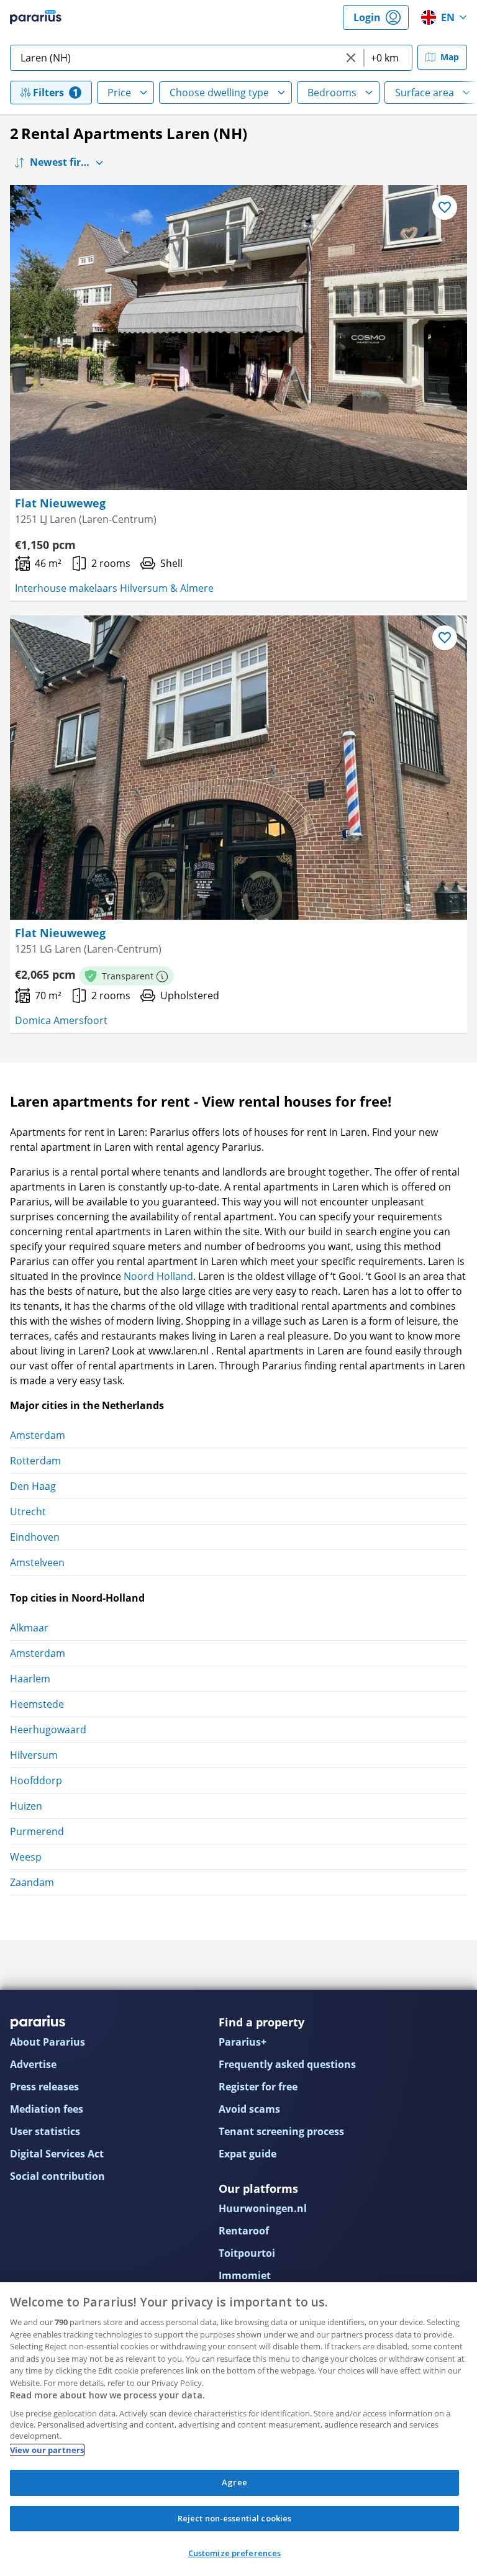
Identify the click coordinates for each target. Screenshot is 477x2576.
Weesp (26, 1857)
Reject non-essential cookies (235, 2518)
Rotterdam (35, 1461)
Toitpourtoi (247, 2253)
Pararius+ (243, 2042)
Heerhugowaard (48, 1730)
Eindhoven (35, 1537)
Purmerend (37, 1831)
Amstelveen (37, 1562)
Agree (234, 2482)
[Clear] (351, 58)
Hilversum (34, 1755)
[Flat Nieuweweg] (238, 338)
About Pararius (48, 2042)
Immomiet (245, 2275)
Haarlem (30, 1679)
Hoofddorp (36, 1780)
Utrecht (28, 1512)
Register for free (258, 2087)
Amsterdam (38, 1435)
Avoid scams (249, 2109)
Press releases (44, 2087)
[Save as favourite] (445, 207)
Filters (48, 93)
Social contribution (57, 2176)
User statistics (45, 2131)
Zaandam (32, 1882)
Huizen (26, 1806)
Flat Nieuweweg (60, 503)
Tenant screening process (281, 2131)
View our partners (47, 2450)
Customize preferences (235, 2553)
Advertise (33, 2064)
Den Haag (33, 1486)
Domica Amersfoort (61, 1020)
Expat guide (248, 2154)
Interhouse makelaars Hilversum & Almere (114, 588)
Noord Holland (158, 1276)
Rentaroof (244, 2231)
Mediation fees (47, 2109)
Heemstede (37, 1704)
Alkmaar (29, 1628)
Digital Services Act (57, 2154)
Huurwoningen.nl (263, 2208)
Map (450, 57)
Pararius (36, 17)
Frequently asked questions (287, 2064)
